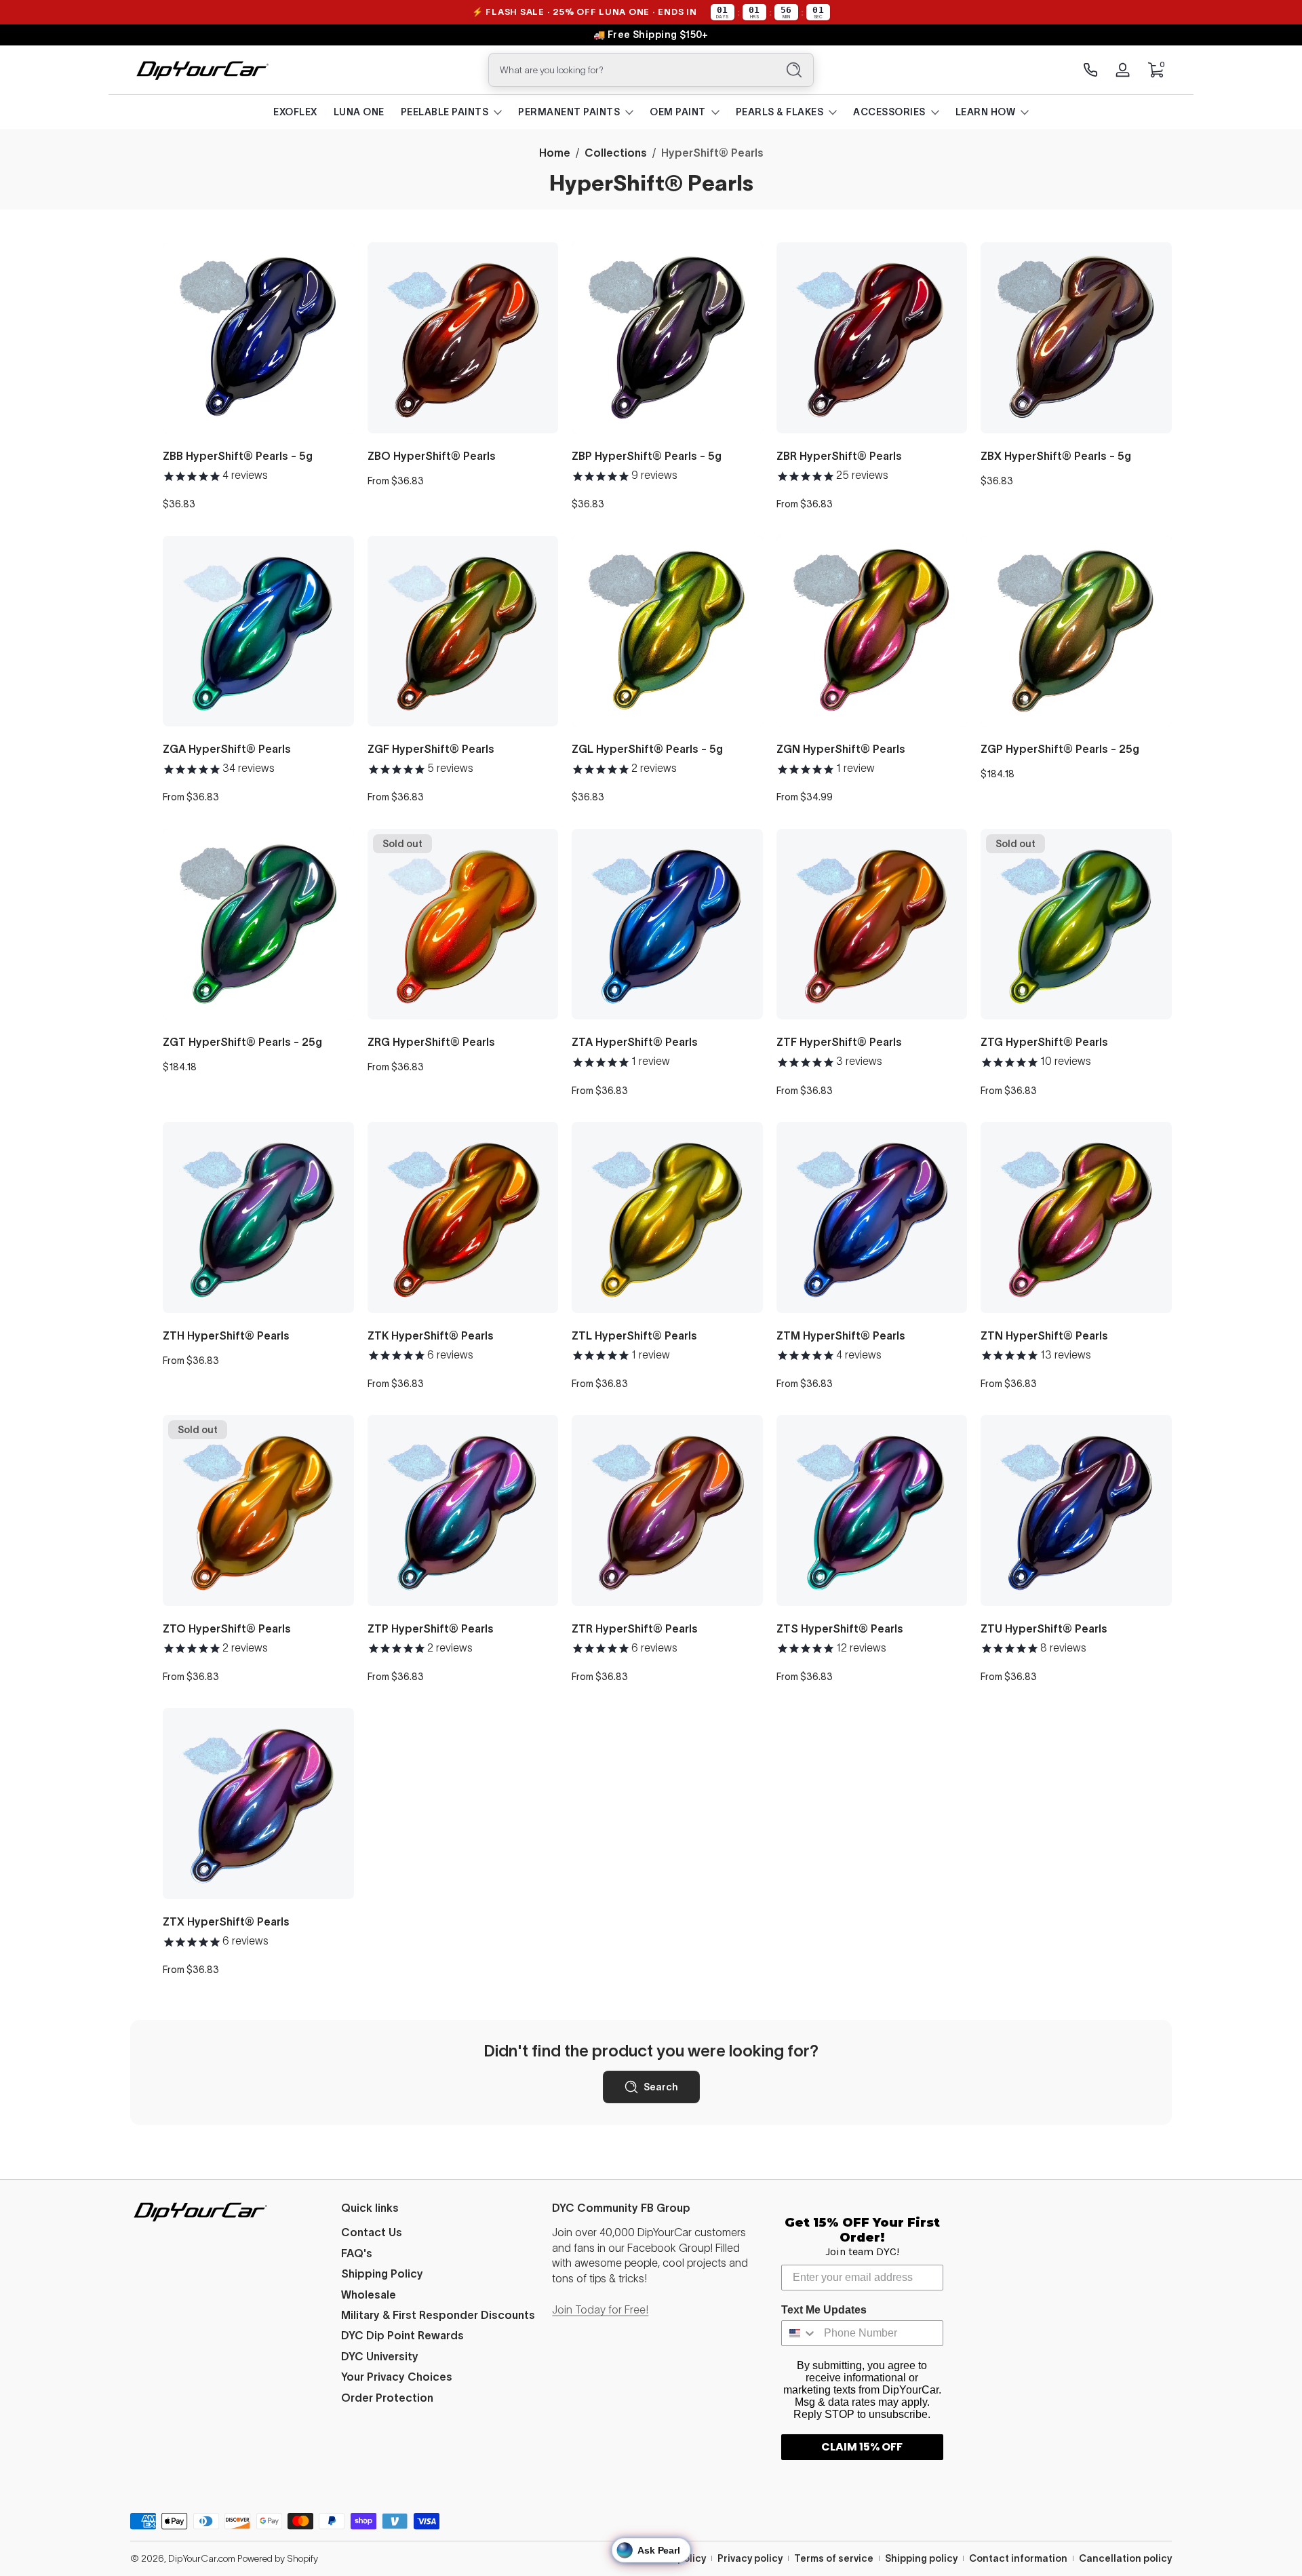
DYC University (380, 2356)
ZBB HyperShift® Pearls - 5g (238, 456)
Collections (616, 153)
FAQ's (357, 2253)
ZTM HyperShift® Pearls (841, 1335)
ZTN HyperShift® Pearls (1044, 1335)
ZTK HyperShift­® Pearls (431, 1335)
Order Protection (387, 2398)
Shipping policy (921, 2558)
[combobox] (629, 70)
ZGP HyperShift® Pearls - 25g (1060, 749)
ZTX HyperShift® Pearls (226, 1921)
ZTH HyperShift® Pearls (226, 1335)
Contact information (1018, 2558)
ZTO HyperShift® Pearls (227, 1628)
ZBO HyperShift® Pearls (432, 456)
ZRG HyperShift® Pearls (431, 1042)
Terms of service (834, 2558)
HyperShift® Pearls (712, 153)
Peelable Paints (445, 112)
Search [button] (661, 2087)
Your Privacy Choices (397, 2377)
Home (555, 153)
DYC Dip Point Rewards (402, 2335)
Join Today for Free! (600, 2309)
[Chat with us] (1090, 70)
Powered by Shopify (278, 2558)
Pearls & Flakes (780, 112)
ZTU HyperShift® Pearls (1044, 1628)
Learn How (986, 112)
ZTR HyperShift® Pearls (635, 1628)
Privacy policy (750, 2558)
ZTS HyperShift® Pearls (840, 1628)
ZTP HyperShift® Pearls (431, 1628)
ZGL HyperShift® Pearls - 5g (647, 749)
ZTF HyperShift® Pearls (839, 1042)
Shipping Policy (382, 2273)
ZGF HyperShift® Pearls (431, 749)
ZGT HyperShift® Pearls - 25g (242, 1042)
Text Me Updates (824, 2310)
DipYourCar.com (202, 2558)
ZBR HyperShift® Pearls (839, 456)
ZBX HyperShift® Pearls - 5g (1056, 456)
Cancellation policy (1125, 2558)
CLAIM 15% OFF (862, 2447)
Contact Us (372, 2232)
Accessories (889, 112)
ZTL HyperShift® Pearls (634, 1335)
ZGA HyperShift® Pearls (227, 749)
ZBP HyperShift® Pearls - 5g (647, 456)
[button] (1156, 70)
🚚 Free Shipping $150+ (651, 35)
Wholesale (369, 2295)
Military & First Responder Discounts (438, 2315)
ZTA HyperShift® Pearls (635, 1042)
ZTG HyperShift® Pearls (1044, 1042)
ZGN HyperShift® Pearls (841, 749)
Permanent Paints (569, 112)
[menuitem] (440, 2232)
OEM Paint (678, 112)
